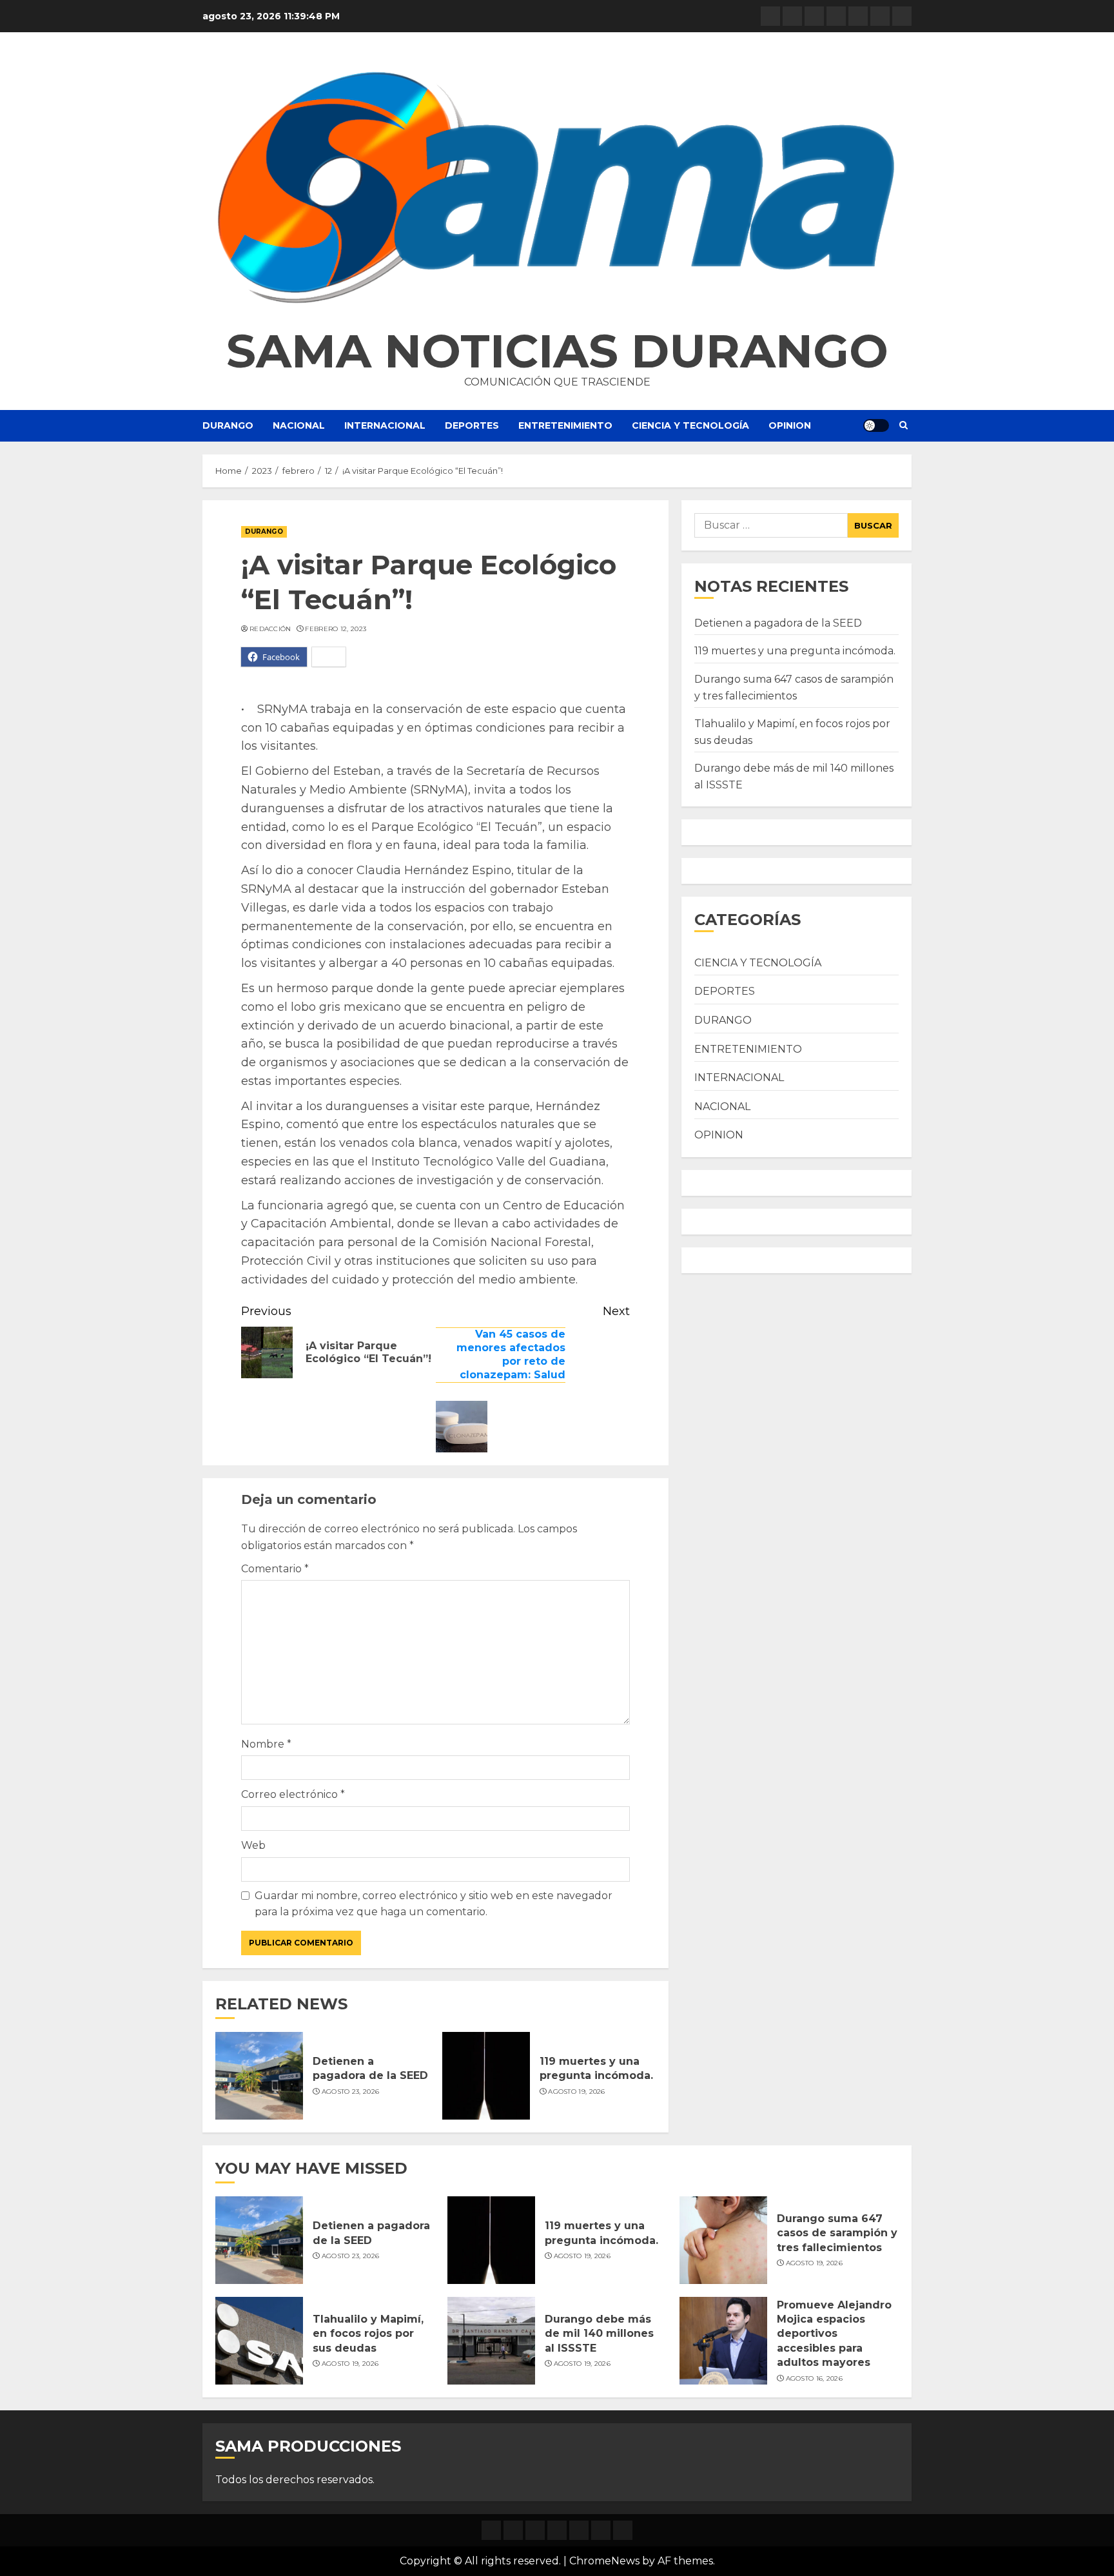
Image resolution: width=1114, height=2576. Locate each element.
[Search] (904, 425)
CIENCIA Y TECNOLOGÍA (690, 425)
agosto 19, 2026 (577, 2092)
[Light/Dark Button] (876, 425)
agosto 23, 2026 (351, 2092)
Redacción (270, 629)
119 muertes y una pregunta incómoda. (596, 2068)
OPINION (790, 425)
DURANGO (228, 425)
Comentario (275, 1569)
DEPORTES (472, 425)
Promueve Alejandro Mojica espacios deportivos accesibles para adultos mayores (834, 2334)
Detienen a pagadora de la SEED (370, 2068)
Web (253, 1845)
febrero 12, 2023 (336, 629)
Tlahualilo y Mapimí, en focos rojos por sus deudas (368, 2334)
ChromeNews (604, 2561)
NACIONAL (299, 425)
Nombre (266, 1744)
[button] (557, 187)
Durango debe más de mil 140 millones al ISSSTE (599, 2334)
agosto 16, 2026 (815, 2378)
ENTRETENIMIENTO (565, 425)
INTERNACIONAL (385, 425)
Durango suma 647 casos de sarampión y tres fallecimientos (837, 2233)
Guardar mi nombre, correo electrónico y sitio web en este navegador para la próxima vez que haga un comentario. (434, 1904)
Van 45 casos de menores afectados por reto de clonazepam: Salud (511, 1354)
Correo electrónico (293, 1794)
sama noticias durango (557, 351)
